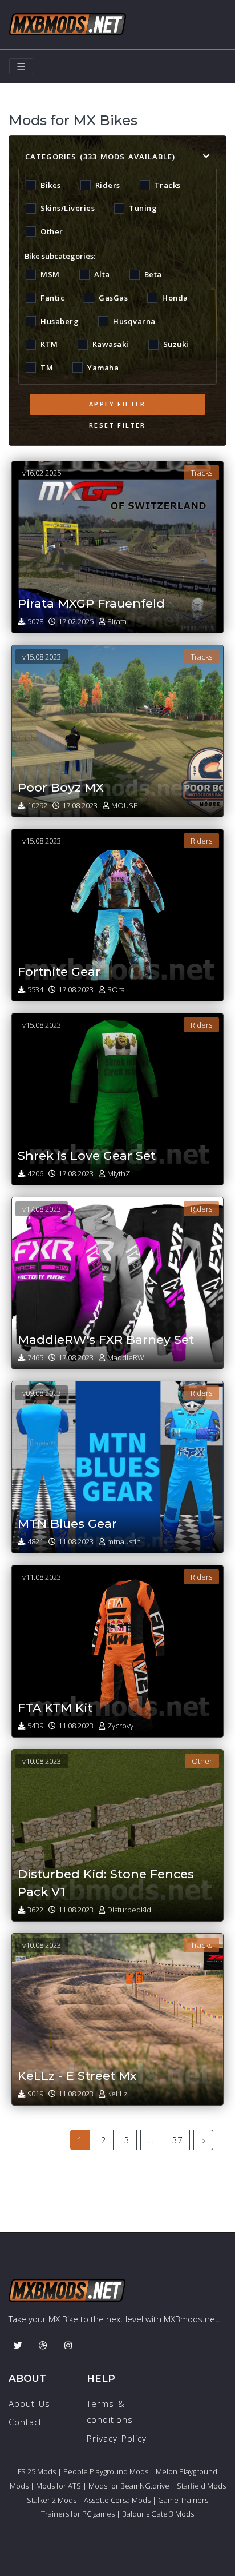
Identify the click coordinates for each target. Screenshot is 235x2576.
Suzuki (176, 344)
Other (52, 231)
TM (47, 368)
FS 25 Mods (37, 2471)
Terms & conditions (110, 2412)
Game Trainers (183, 2500)
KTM (49, 344)
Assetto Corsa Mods (117, 2500)
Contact (25, 2422)
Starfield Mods (201, 2486)
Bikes (51, 185)
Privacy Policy (117, 2438)
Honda (175, 298)
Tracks (168, 185)
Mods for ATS (58, 2486)
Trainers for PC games (78, 2514)
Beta (153, 274)
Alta (102, 274)
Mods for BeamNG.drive (129, 2486)
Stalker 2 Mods (52, 2500)
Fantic (52, 298)
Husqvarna (134, 321)
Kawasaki (111, 344)
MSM (50, 274)
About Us (29, 2403)
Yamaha (103, 368)
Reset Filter (117, 425)
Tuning (143, 208)
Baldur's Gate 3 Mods (158, 2514)
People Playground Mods (106, 2471)
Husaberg (60, 321)
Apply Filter (117, 404)
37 (177, 2140)
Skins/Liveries (68, 208)
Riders (108, 185)
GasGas (113, 298)
